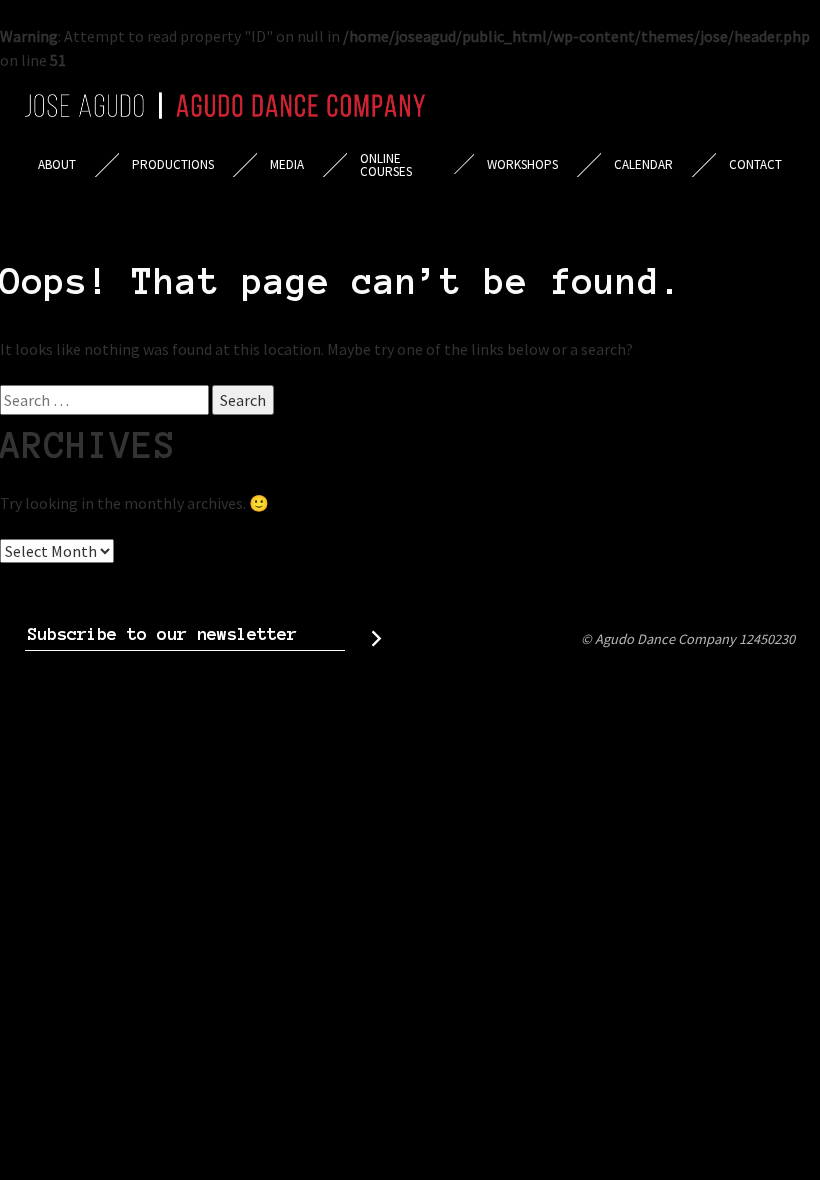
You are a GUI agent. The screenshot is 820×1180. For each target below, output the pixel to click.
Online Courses (386, 165)
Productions (173, 164)
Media (287, 164)
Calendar (643, 164)
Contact (755, 164)
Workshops (522, 164)
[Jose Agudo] (225, 105)
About (57, 164)
